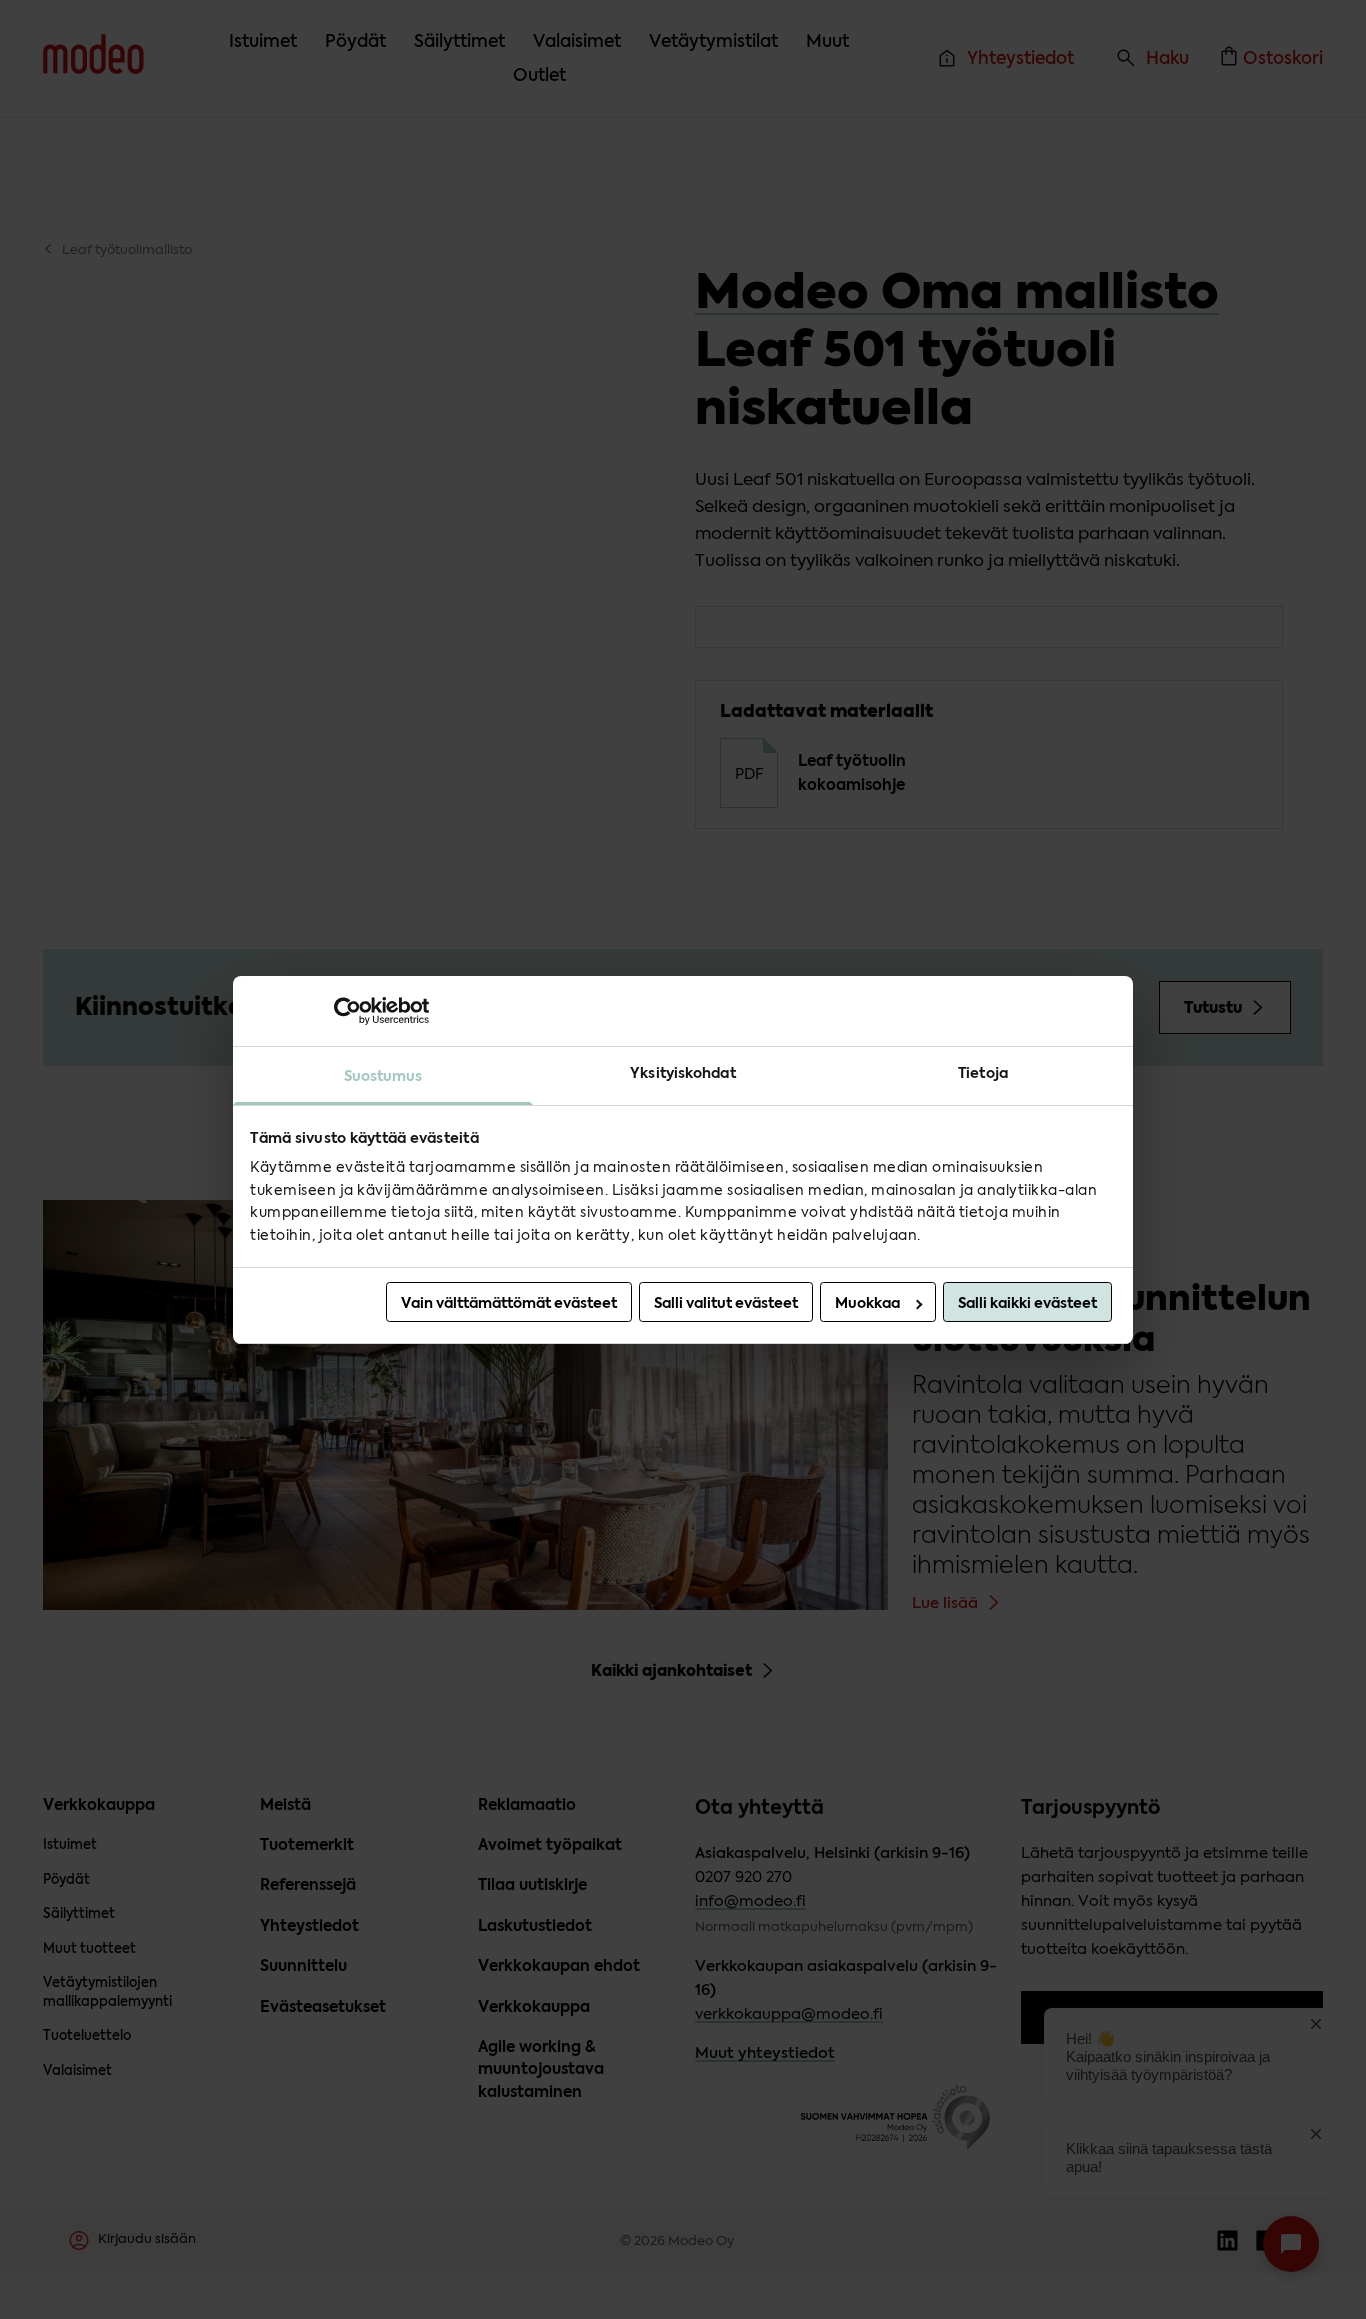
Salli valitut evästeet (726, 1303)
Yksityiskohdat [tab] (682, 1072)
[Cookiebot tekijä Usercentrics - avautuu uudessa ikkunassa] (341, 1010)
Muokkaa (867, 1303)
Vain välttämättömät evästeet (509, 1303)
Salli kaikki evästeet (1027, 1303)
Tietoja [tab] (983, 1072)
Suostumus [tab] (383, 1075)
